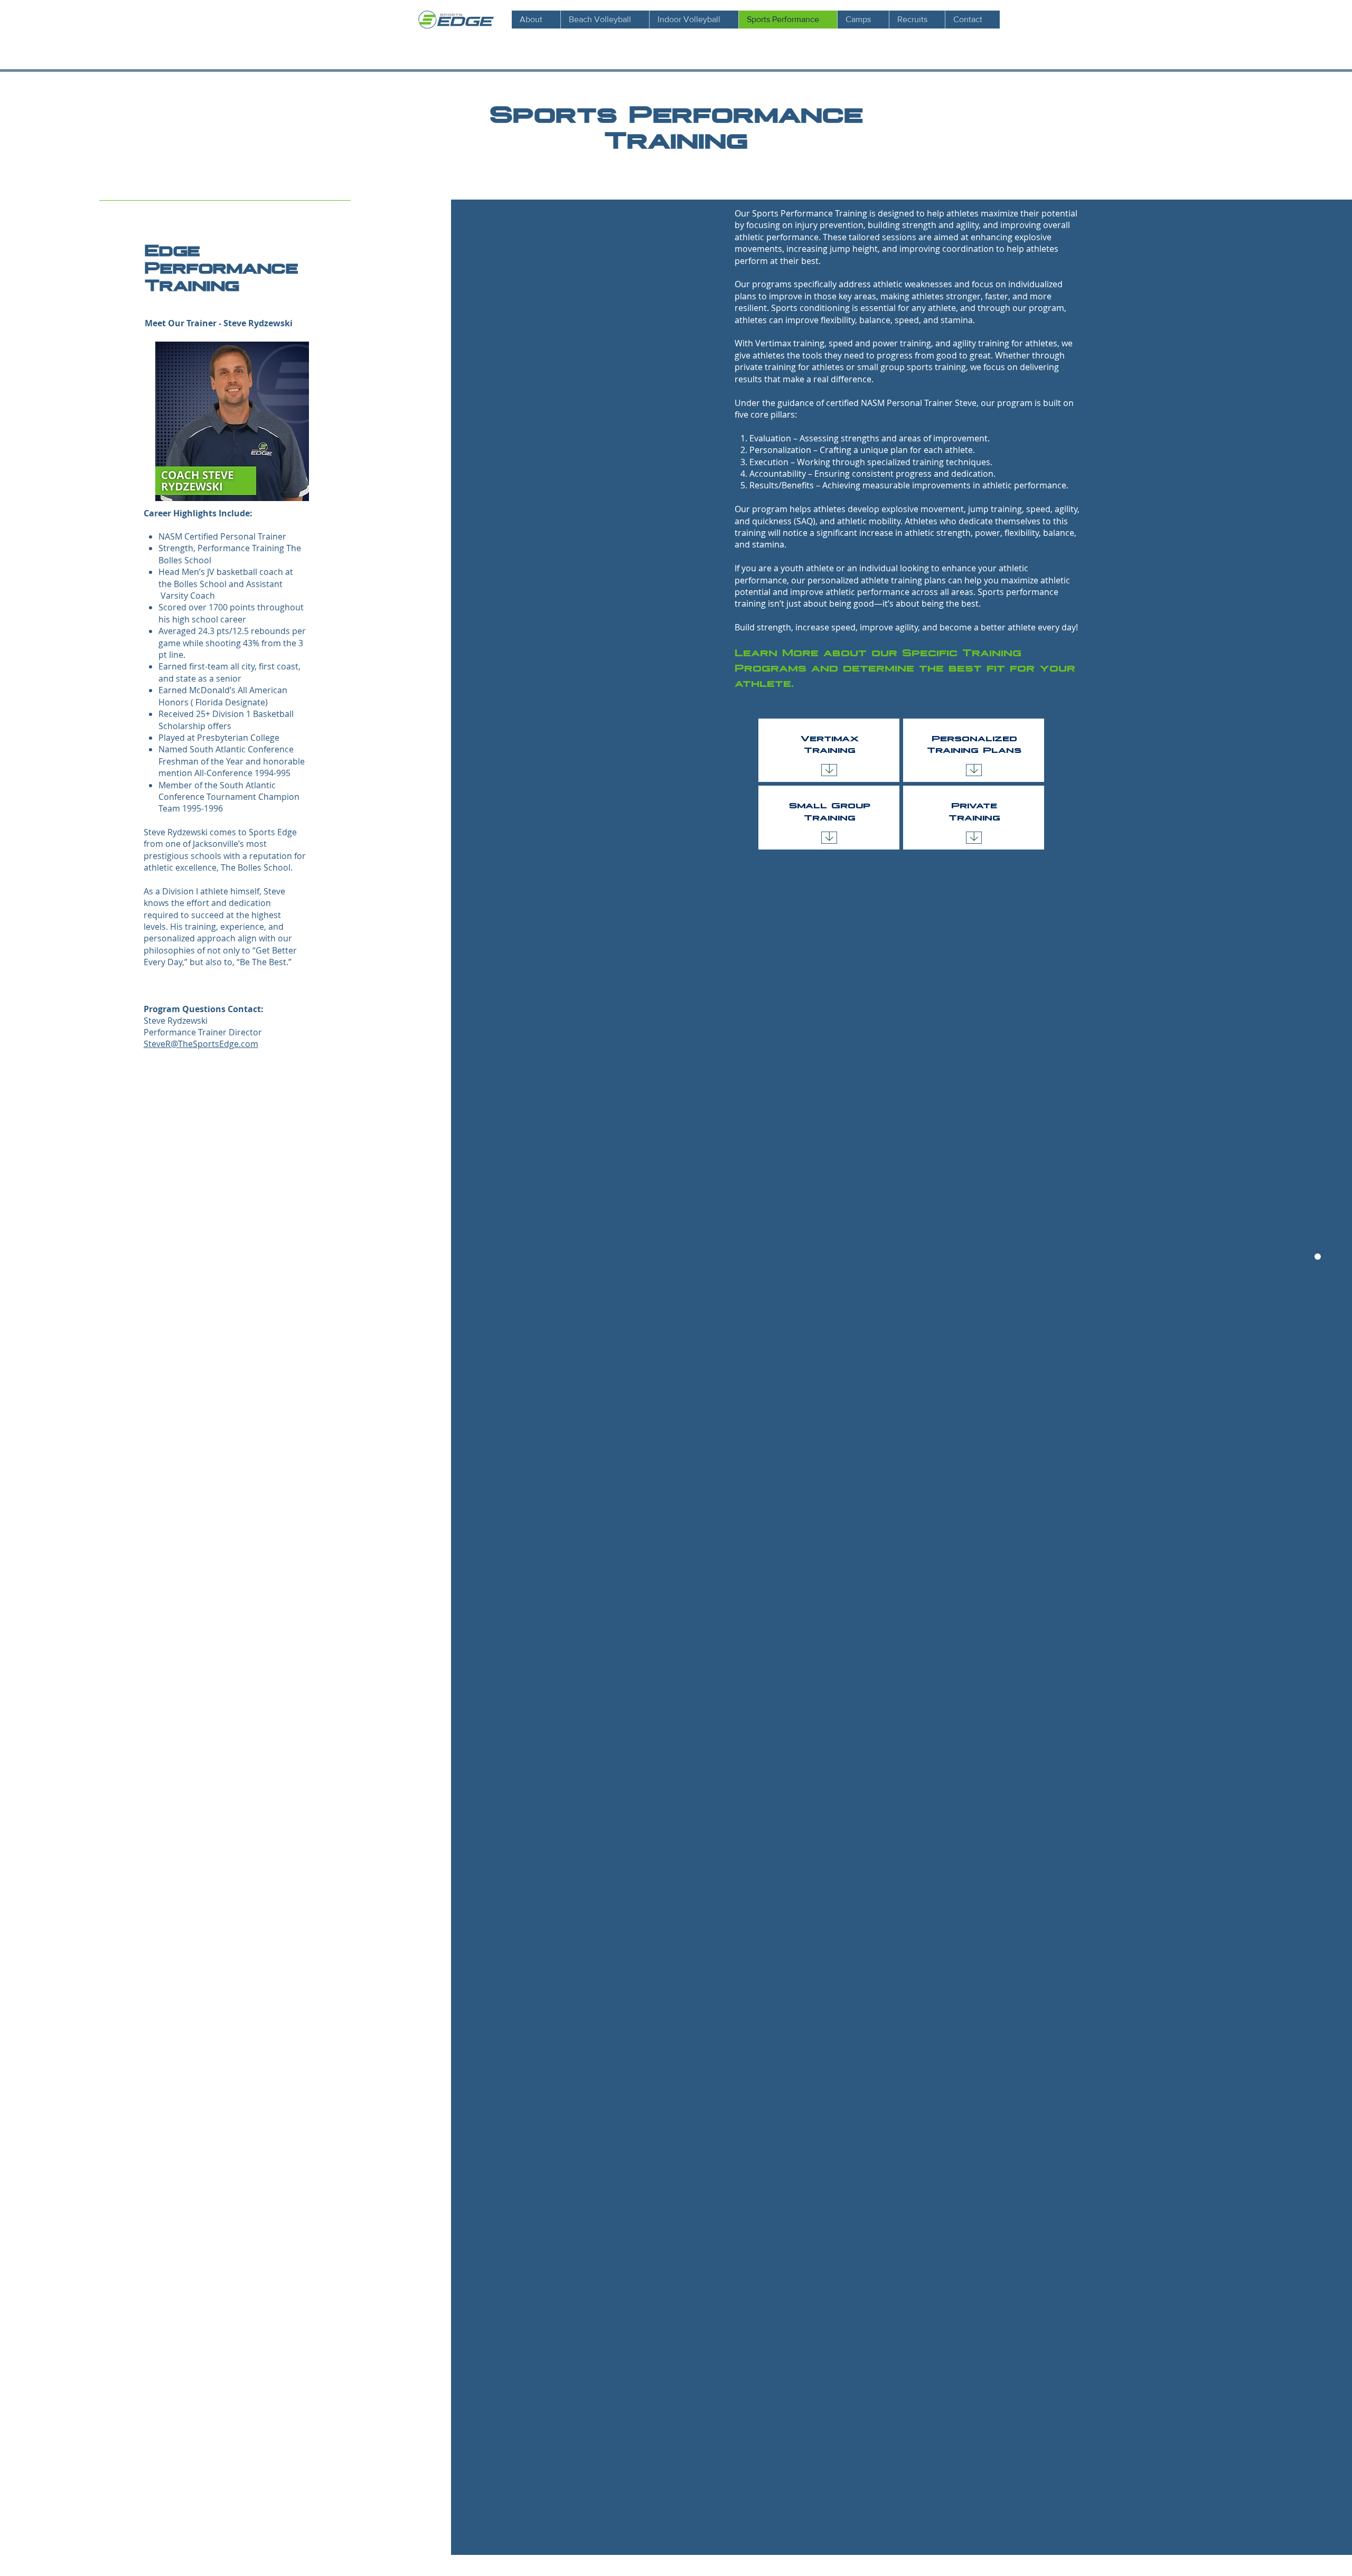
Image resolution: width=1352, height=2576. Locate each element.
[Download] (829, 770)
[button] (917, 20)
